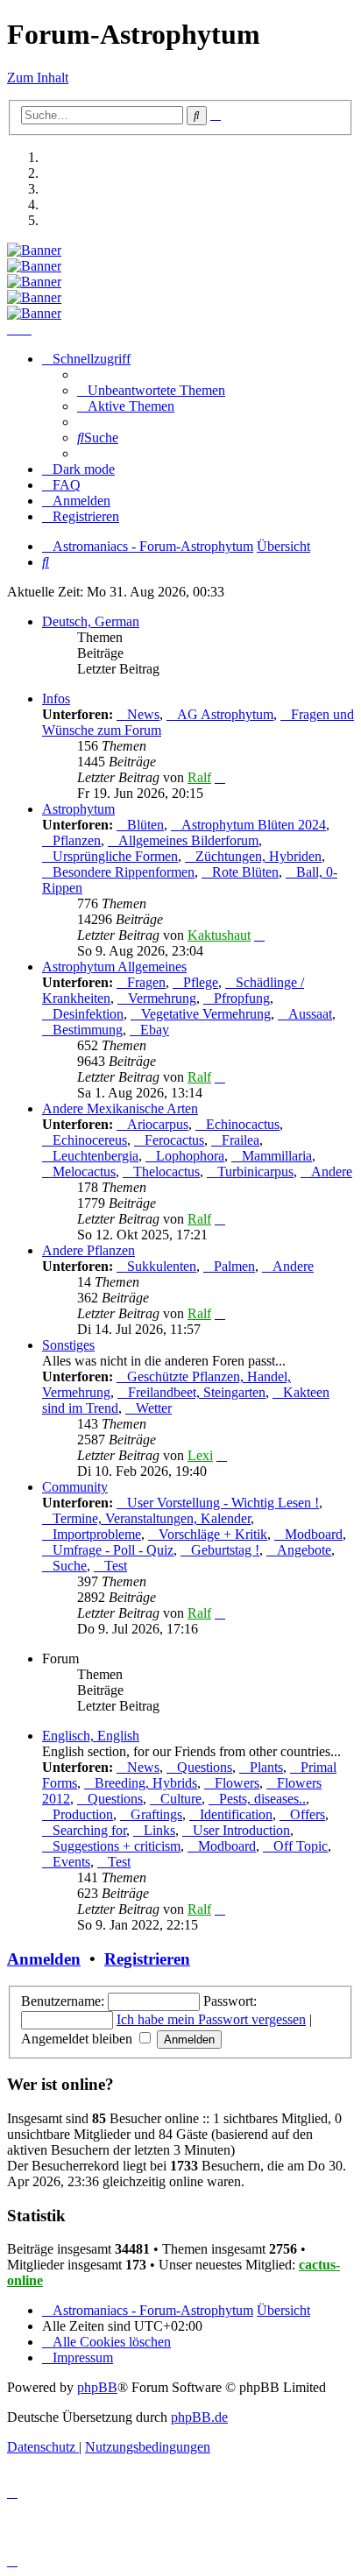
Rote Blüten (245, 872)
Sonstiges (68, 1345)
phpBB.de (199, 2417)
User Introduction (241, 1830)
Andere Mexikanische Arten (120, 1108)
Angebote (304, 1550)
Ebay (155, 1030)
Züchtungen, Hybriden (258, 856)
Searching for (89, 1830)
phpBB (97, 2387)
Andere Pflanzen (88, 1250)
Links (159, 1830)
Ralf (199, 777)
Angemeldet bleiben (78, 2039)
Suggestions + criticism (117, 1846)
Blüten (145, 825)
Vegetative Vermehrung (206, 1014)
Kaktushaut (219, 935)
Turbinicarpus (255, 1172)
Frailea (241, 1140)
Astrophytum (78, 809)
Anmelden (44, 1959)
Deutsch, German (91, 621)
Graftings (156, 1814)
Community (75, 1487)
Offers (308, 1814)
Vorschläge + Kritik (213, 1534)
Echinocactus (243, 1124)
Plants (266, 1767)
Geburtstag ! (225, 1550)
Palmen (234, 1266)
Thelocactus (166, 1172)
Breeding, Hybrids (146, 1783)
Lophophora (190, 1156)
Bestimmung (88, 1030)
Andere (332, 1172)
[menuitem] (151, 390)
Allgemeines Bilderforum (188, 840)
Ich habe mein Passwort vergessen (211, 2019)
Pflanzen (77, 840)
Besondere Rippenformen (124, 872)
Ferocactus (174, 1140)
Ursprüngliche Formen (115, 856)
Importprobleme (97, 1534)
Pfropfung (242, 998)
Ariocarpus (158, 1124)
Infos (56, 699)
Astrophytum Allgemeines (114, 967)
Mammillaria (277, 1156)
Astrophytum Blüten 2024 (254, 825)
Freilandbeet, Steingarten (197, 1392)
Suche (70, 1566)
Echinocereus (90, 1140)
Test (116, 1566)
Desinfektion (88, 1014)
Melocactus (84, 1172)
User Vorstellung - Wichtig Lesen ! (223, 1503)
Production (83, 1814)
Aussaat (310, 1014)
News (143, 714)
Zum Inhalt (38, 78)
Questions (205, 1767)
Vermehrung (162, 998)
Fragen (146, 982)
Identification (236, 1814)
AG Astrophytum (225, 714)
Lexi (200, 1455)
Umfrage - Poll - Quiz (113, 1550)
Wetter (154, 1408)
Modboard (314, 1534)
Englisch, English (91, 1736)
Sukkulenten (162, 1266)
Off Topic (301, 1846)
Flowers (237, 1783)
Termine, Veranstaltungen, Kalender (152, 1518)
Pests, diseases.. (262, 1799)
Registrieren (147, 1959)
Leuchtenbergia (96, 1156)
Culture (181, 1799)
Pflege (201, 982)
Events (71, 1862)
